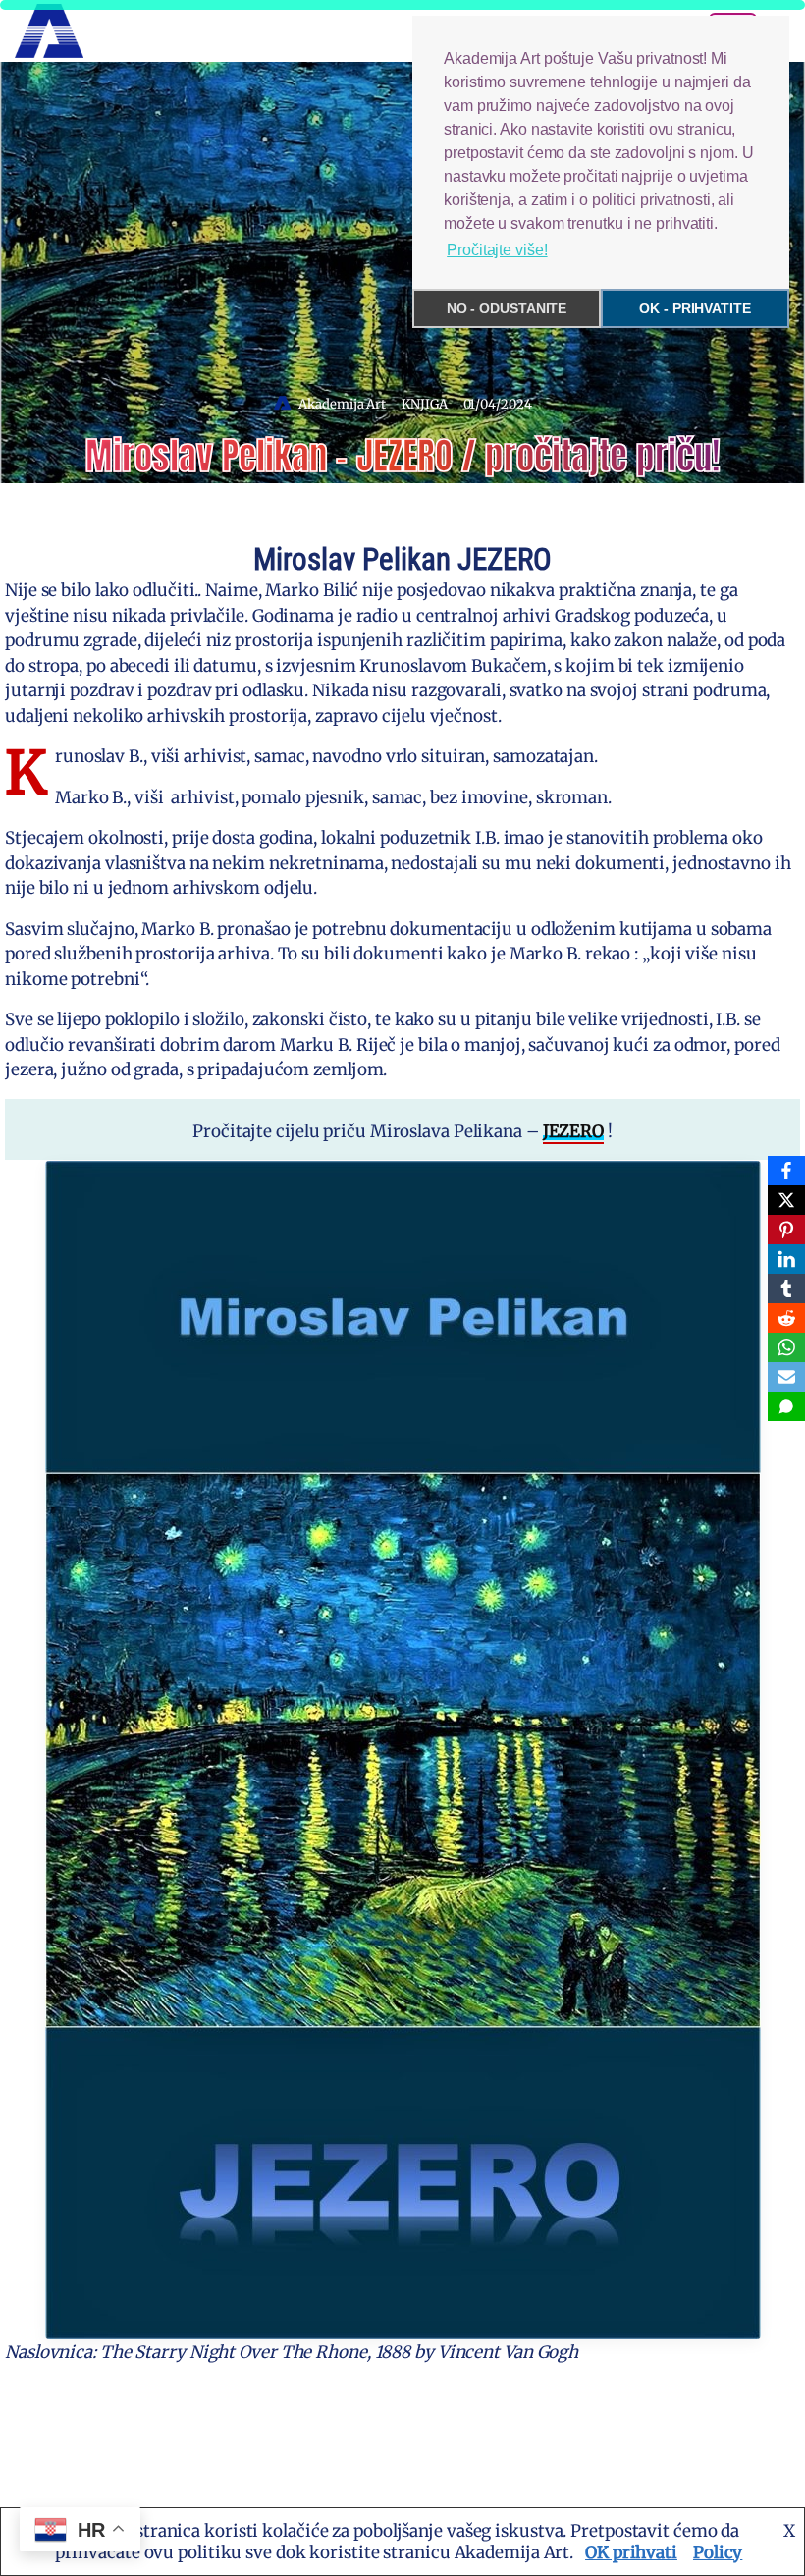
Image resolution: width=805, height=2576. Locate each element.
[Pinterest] (786, 1230)
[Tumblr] (786, 1288)
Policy (718, 2552)
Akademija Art (342, 404)
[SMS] (786, 1406)
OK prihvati (631, 2552)
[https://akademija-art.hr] (49, 31)
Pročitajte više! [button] (497, 250)
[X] (786, 1200)
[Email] (786, 1377)
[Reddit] (786, 1318)
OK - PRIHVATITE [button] (695, 308)
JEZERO (573, 1131)
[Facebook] (786, 1171)
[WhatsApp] (786, 1347)
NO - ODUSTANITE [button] (507, 308)
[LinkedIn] (786, 1259)
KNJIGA (424, 404)
